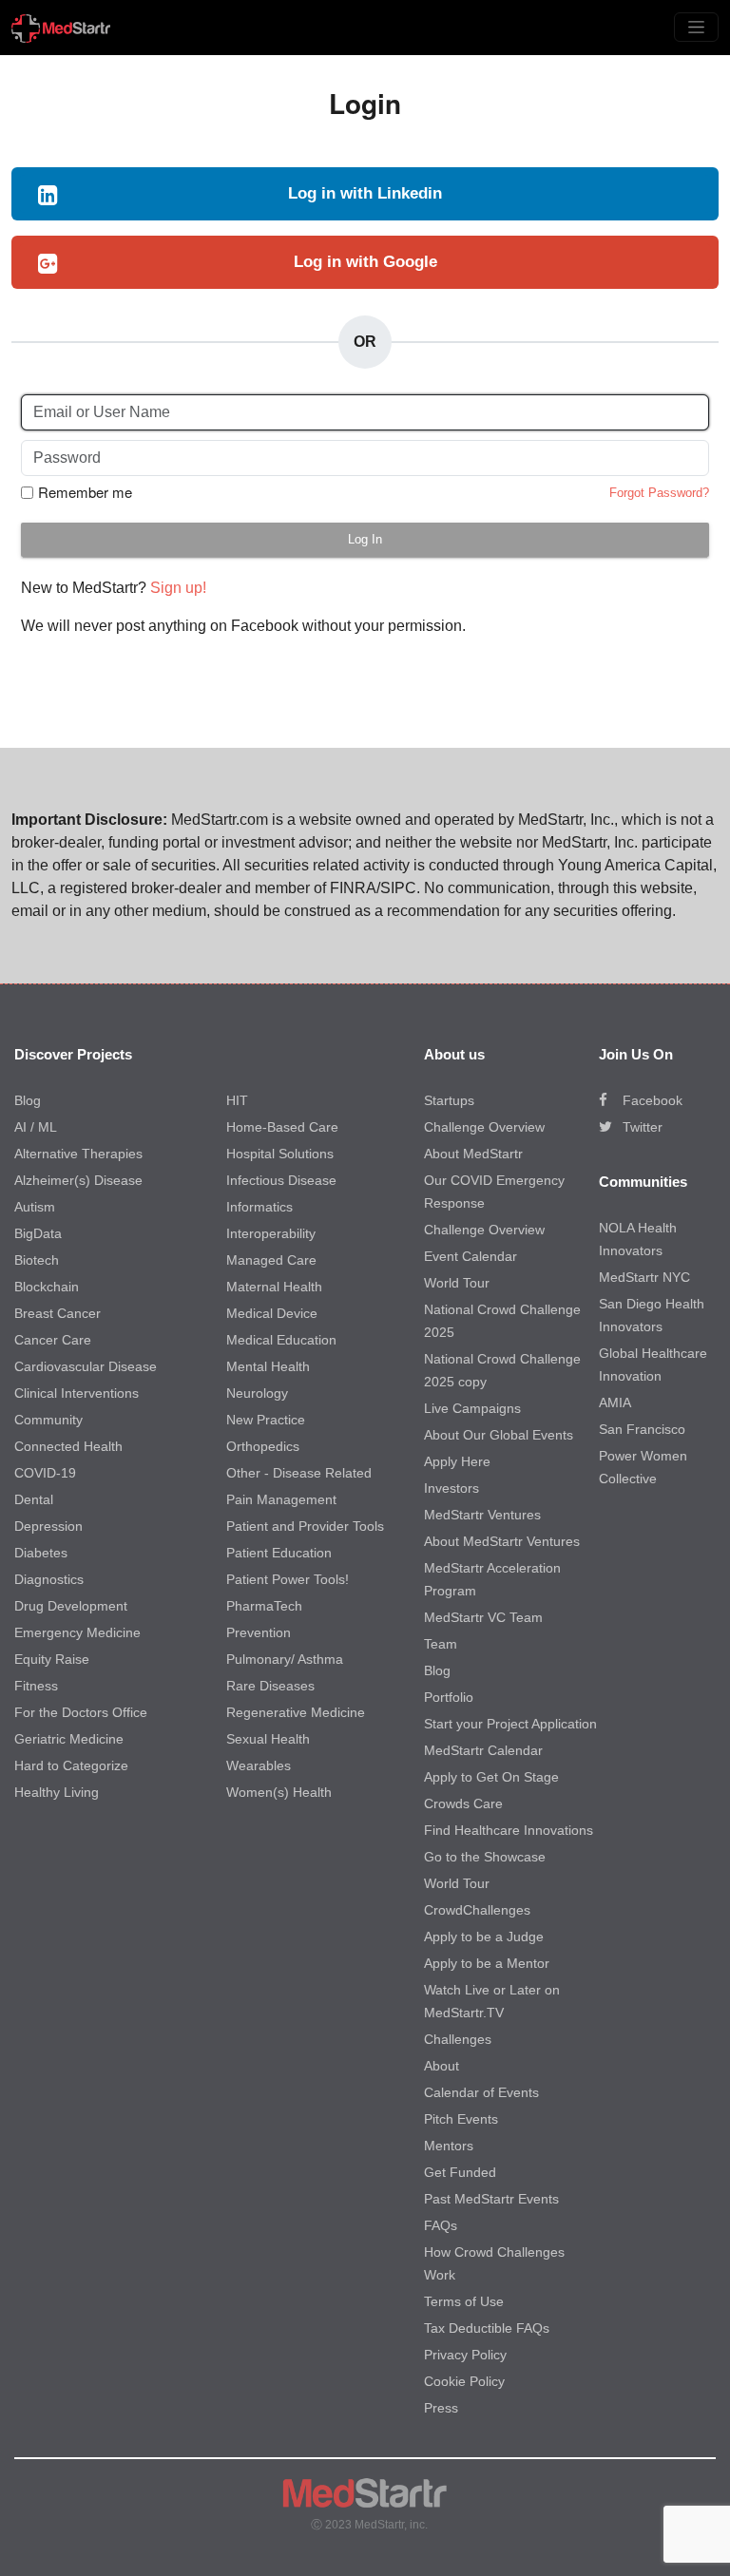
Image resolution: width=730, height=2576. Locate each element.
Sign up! (178, 588)
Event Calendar (471, 1256)
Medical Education (281, 1340)
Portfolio (449, 1697)
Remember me (85, 492)
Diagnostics (49, 1579)
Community (48, 1420)
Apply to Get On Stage (491, 1777)
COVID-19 (45, 1473)
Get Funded (460, 2172)
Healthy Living (57, 1792)
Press (441, 2408)
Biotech (37, 1260)
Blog (28, 1100)
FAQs (441, 2225)
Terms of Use (464, 2301)
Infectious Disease (281, 1180)
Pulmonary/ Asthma (285, 1659)
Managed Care (271, 1260)
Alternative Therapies (78, 1154)
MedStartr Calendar (483, 1750)
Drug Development (71, 1606)
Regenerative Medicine (296, 1712)
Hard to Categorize (71, 1765)
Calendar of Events (481, 2092)
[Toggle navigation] (696, 27)
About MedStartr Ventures (502, 1541)
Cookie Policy (464, 2381)
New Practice (266, 1420)
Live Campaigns (472, 1408)
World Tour (457, 1283)
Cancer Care (53, 1340)
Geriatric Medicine (69, 1739)
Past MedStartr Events (491, 2199)
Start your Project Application (510, 1724)
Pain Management (281, 1499)
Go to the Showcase (485, 1857)
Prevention (259, 1632)
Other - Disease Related (299, 1473)
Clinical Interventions (77, 1393)
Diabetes (41, 1553)
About (442, 2066)
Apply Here (457, 1461)
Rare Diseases (270, 1686)
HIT (237, 1100)
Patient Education (279, 1553)
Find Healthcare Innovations (509, 1830)
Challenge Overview (484, 1127)
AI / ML (36, 1127)
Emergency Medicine (77, 1632)
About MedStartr (473, 1154)
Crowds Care (463, 1803)
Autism (35, 1207)
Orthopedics (263, 1446)
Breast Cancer (58, 1313)
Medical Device (272, 1313)
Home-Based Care (282, 1127)
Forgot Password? (659, 493)
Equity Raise (52, 1659)
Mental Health (268, 1366)
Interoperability (271, 1233)
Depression (48, 1526)
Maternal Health (274, 1287)
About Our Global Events (499, 1435)
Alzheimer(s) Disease (78, 1180)
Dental (34, 1499)
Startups (449, 1100)
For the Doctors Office (81, 1712)
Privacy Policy (465, 2355)
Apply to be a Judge (484, 1937)
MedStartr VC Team (483, 1617)
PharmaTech (264, 1606)
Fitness (36, 1686)
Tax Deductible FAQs (487, 2328)
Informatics (259, 1207)
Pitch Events (461, 2119)
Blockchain (47, 1287)
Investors (451, 1488)
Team (441, 1644)
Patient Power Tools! (288, 1579)
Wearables (259, 1765)
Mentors (449, 2146)
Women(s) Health (279, 1792)
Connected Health (68, 1446)
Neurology (257, 1393)
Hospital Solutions (280, 1154)
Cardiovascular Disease (86, 1366)
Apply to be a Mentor (487, 1963)
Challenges (458, 2039)
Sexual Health (268, 1739)
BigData (38, 1233)
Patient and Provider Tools (305, 1526)
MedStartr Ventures (482, 1515)
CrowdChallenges (477, 1910)
